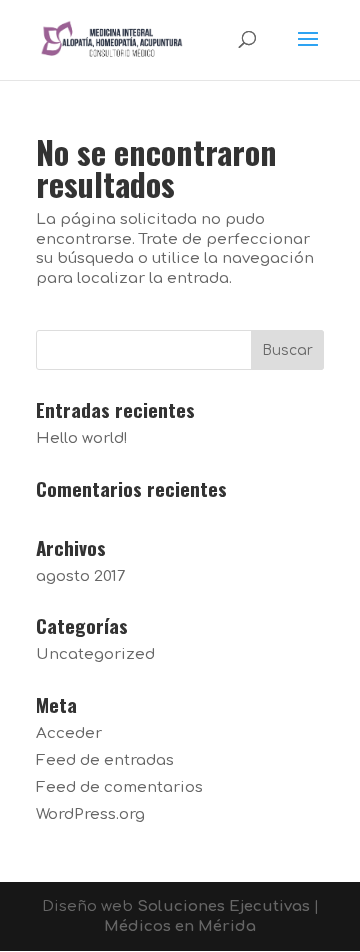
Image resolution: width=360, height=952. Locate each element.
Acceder (69, 733)
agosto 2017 (80, 576)
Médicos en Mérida (180, 926)
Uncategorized (95, 654)
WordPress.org (90, 814)
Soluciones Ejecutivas (223, 906)
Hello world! (82, 438)
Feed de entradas (105, 760)
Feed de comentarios (119, 787)
